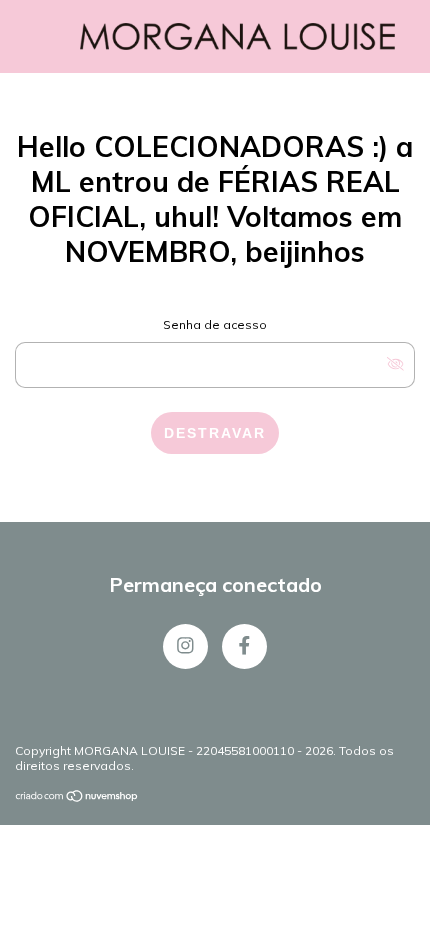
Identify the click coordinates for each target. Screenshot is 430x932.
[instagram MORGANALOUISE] (185, 646)
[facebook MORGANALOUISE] (244, 646)
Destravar (215, 433)
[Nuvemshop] (77, 797)
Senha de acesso (215, 324)
